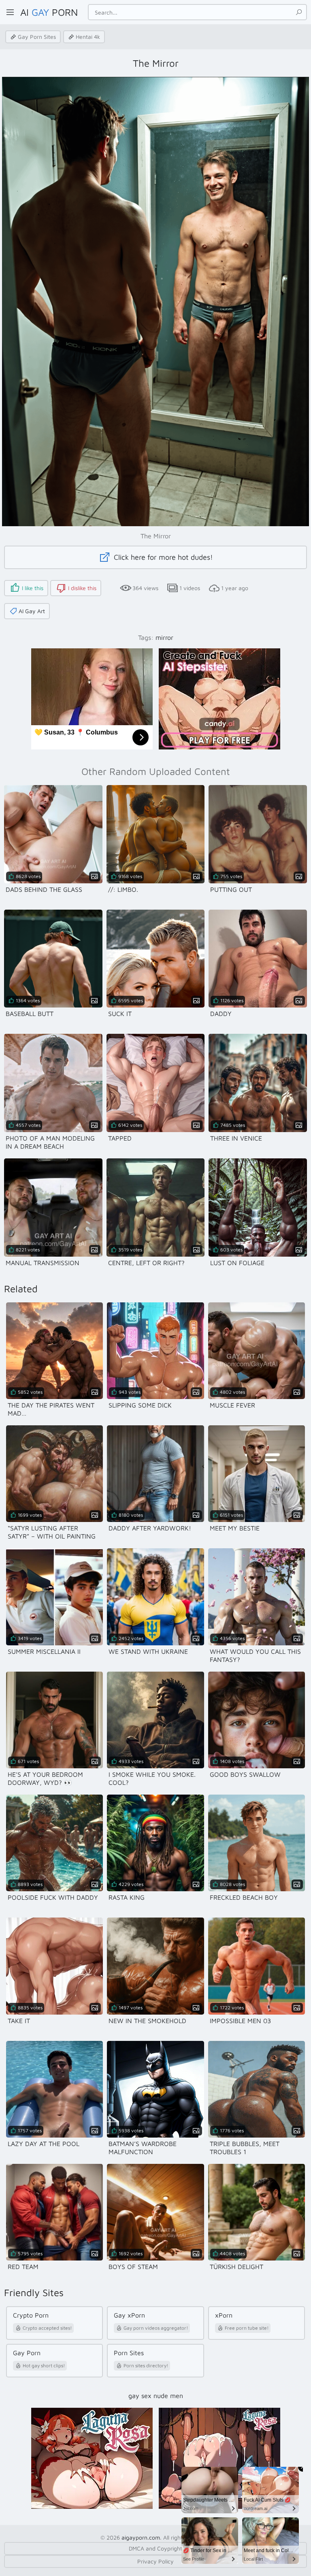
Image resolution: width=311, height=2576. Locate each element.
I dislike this (82, 588)
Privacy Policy (155, 2561)
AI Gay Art (32, 611)
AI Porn (49, 12)
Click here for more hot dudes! (162, 557)
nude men (168, 2396)
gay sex (140, 2396)
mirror (164, 637)
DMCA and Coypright (155, 2548)
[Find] (299, 12)
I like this (33, 588)
